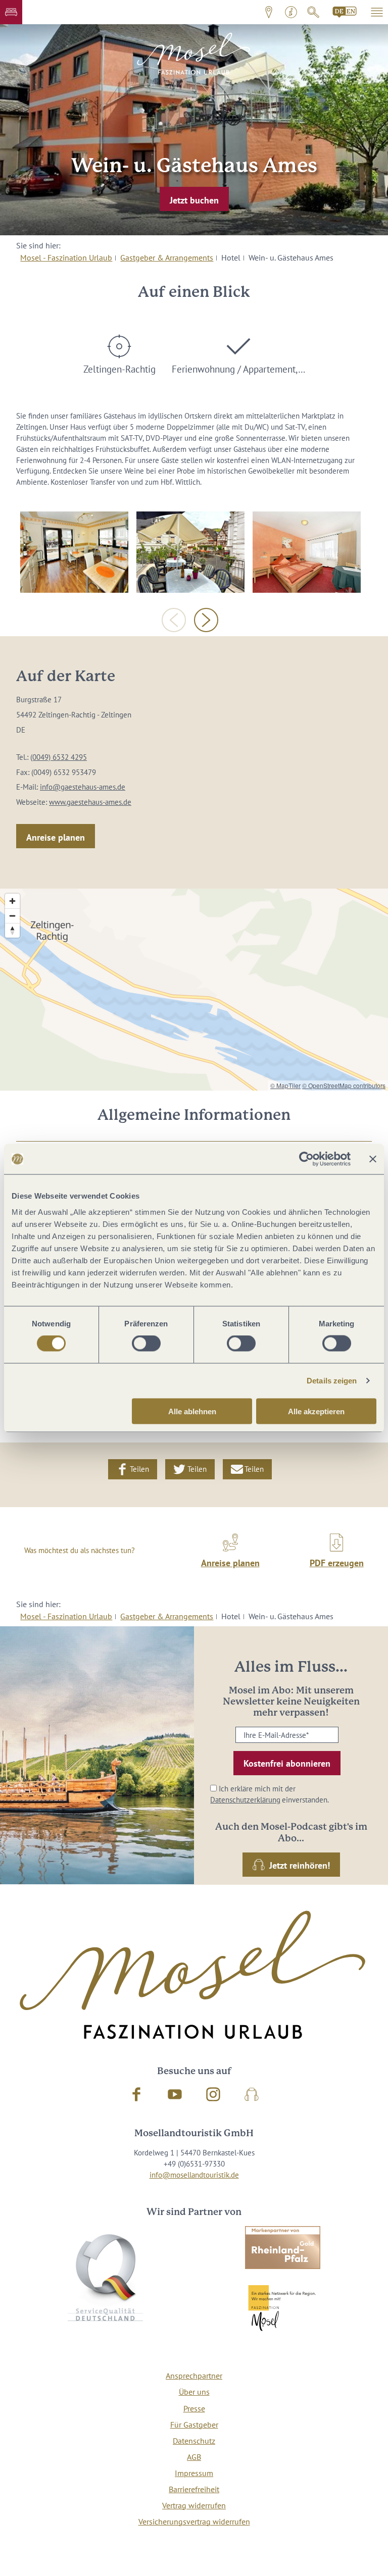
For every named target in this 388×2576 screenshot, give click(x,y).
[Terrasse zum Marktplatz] (190, 552)
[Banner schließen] (373, 1159)
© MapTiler (285, 1085)
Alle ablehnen (192, 1411)
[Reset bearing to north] (12, 930)
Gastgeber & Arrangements (167, 257)
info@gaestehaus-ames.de (83, 787)
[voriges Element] (174, 620)
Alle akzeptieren (316, 1411)
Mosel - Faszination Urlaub (66, 257)
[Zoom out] (12, 916)
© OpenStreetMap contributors (344, 1085)
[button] (11, 12)
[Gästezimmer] (307, 552)
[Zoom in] (12, 901)
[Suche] (313, 12)
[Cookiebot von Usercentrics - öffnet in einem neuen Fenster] (306, 1159)
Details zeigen (332, 1381)
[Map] (194, 990)
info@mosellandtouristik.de (194, 2175)
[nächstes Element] (206, 620)
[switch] (146, 1344)
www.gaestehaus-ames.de (90, 802)
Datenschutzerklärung (245, 1800)
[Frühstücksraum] (74, 552)
